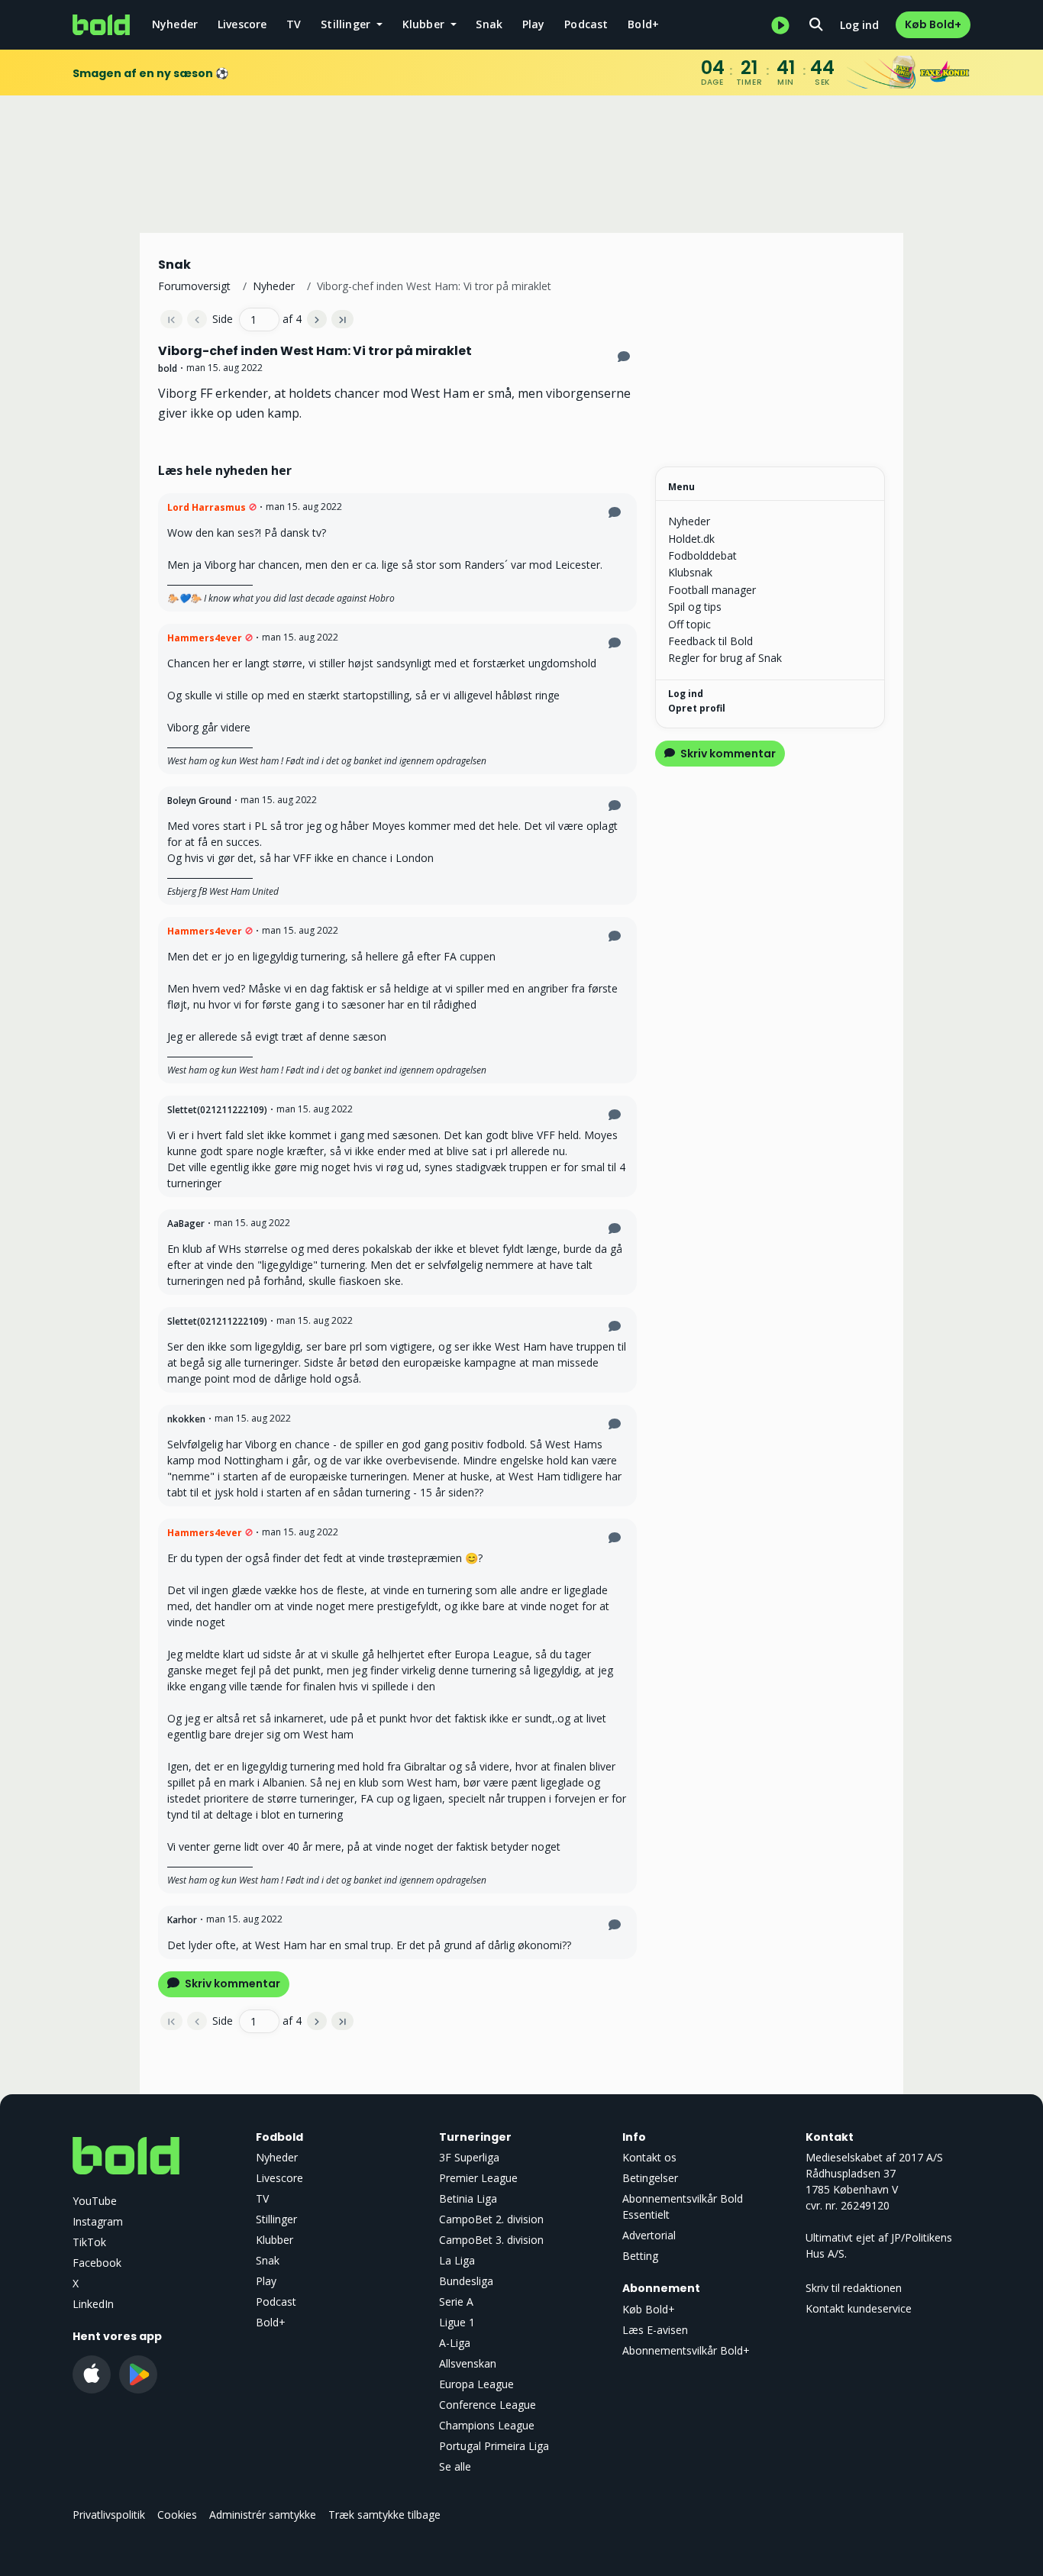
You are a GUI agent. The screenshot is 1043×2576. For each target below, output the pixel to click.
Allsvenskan (468, 2363)
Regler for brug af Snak (725, 658)
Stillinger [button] (347, 24)
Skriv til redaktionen (854, 2288)
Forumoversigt (194, 286)
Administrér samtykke (263, 2515)
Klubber (274, 2240)
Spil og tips (695, 607)
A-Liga (455, 2343)
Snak (489, 24)
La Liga (457, 2260)
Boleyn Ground (199, 801)
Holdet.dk (691, 539)
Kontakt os (649, 2157)
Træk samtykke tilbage (384, 2515)
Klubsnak (690, 572)
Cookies (177, 2515)
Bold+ (643, 24)
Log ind (859, 25)
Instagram (98, 2221)
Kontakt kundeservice (859, 2308)
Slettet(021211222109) (217, 1110)
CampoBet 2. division (491, 2219)
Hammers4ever (205, 638)
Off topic (689, 624)
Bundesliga (466, 2281)
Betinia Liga (468, 2198)
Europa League (476, 2384)
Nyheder (175, 24)
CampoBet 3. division (491, 2240)
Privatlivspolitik (109, 2515)
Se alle (455, 2466)
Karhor (182, 1920)
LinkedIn (93, 2304)
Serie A (456, 2302)
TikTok (89, 2242)
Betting (640, 2256)
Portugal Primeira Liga (494, 2446)
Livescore (242, 24)
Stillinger (276, 2219)
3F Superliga (469, 2157)
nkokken (186, 1419)
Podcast (586, 24)
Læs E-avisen (655, 2330)
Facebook (97, 2263)
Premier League (478, 2178)
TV (294, 24)
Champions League (487, 2425)
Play (534, 24)
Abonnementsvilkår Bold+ (686, 2350)
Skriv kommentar (231, 1984)
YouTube (95, 2201)
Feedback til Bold (710, 641)
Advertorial (649, 2235)
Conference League (488, 2405)
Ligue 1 (457, 2322)
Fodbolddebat (702, 555)
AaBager (186, 1223)
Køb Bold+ (933, 24)
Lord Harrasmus (207, 507)
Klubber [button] (425, 24)
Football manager (712, 590)
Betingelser (650, 2178)
